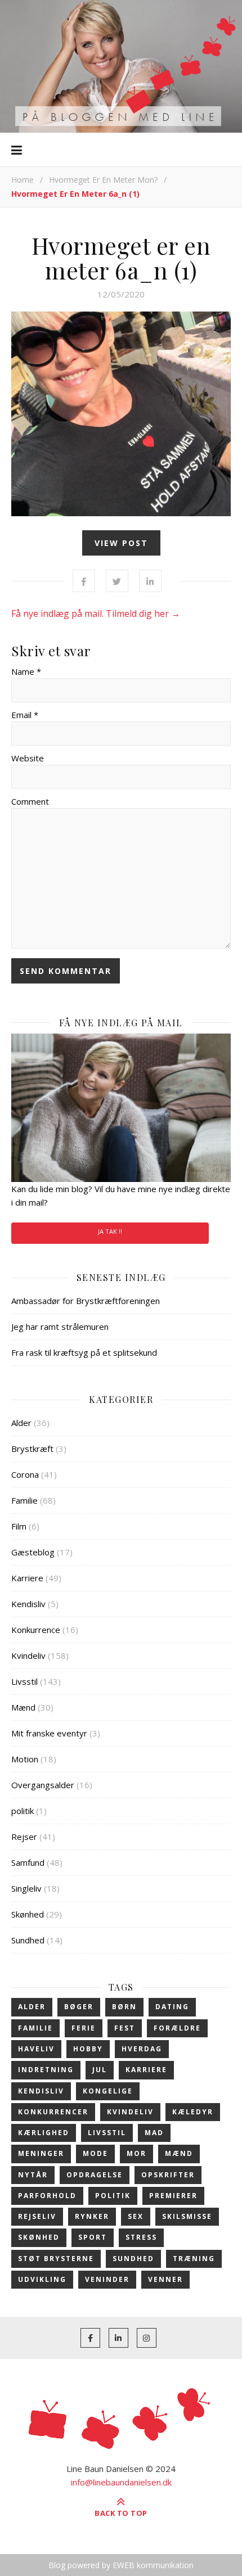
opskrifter (168, 2175)
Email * (25, 715)
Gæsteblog (33, 1552)
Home (23, 180)
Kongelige (108, 2091)
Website (28, 758)
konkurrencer (53, 2112)
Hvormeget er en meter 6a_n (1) (121, 258)
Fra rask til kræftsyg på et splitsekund (84, 1352)
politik (23, 1811)
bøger (79, 2007)
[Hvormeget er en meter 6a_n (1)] (121, 414)
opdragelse (95, 2175)
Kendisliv (28, 1604)
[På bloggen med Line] (121, 66)
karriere (146, 2070)
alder (32, 2007)
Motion (25, 1759)
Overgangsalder (43, 1785)
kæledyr (193, 2112)
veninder (107, 2279)
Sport (93, 2237)
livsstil (107, 2133)
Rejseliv (37, 2216)
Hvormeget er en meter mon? (103, 180)
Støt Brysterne (56, 2259)
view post (121, 543)
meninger (41, 2153)
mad (154, 2133)
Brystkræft (32, 1449)
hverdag (142, 2049)
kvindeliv (130, 2112)
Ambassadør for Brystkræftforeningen (86, 1301)
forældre (177, 2028)
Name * (26, 671)
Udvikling (42, 2279)
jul (100, 2070)
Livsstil (24, 1681)
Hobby (88, 2049)
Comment (30, 801)
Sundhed (28, 1940)
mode (95, 2153)
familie (35, 2028)
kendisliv (41, 2091)
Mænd (23, 1707)
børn (124, 2007)
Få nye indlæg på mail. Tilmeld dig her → (96, 613)
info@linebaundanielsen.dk (121, 2482)
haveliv (36, 2049)
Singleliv (26, 1888)
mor (136, 2153)
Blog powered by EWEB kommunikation (121, 2565)
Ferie (84, 2028)
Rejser (24, 1837)
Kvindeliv (28, 1655)
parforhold (47, 2196)
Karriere (27, 1578)
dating (172, 2007)
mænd (179, 2153)
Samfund (28, 1862)
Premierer (173, 2196)
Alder (21, 1423)
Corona (25, 1474)
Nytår (33, 2175)
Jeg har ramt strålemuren (60, 1327)
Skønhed (28, 1914)
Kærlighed (44, 2133)
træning (194, 2259)
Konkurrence (36, 1630)
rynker (92, 2216)
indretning (46, 2070)
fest (125, 2028)
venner (165, 2279)
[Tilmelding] (121, 1108)
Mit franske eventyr (49, 1733)
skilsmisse (187, 2216)
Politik (113, 2196)
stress (141, 2237)
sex (136, 2216)
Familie (24, 1500)
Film (19, 1526)
